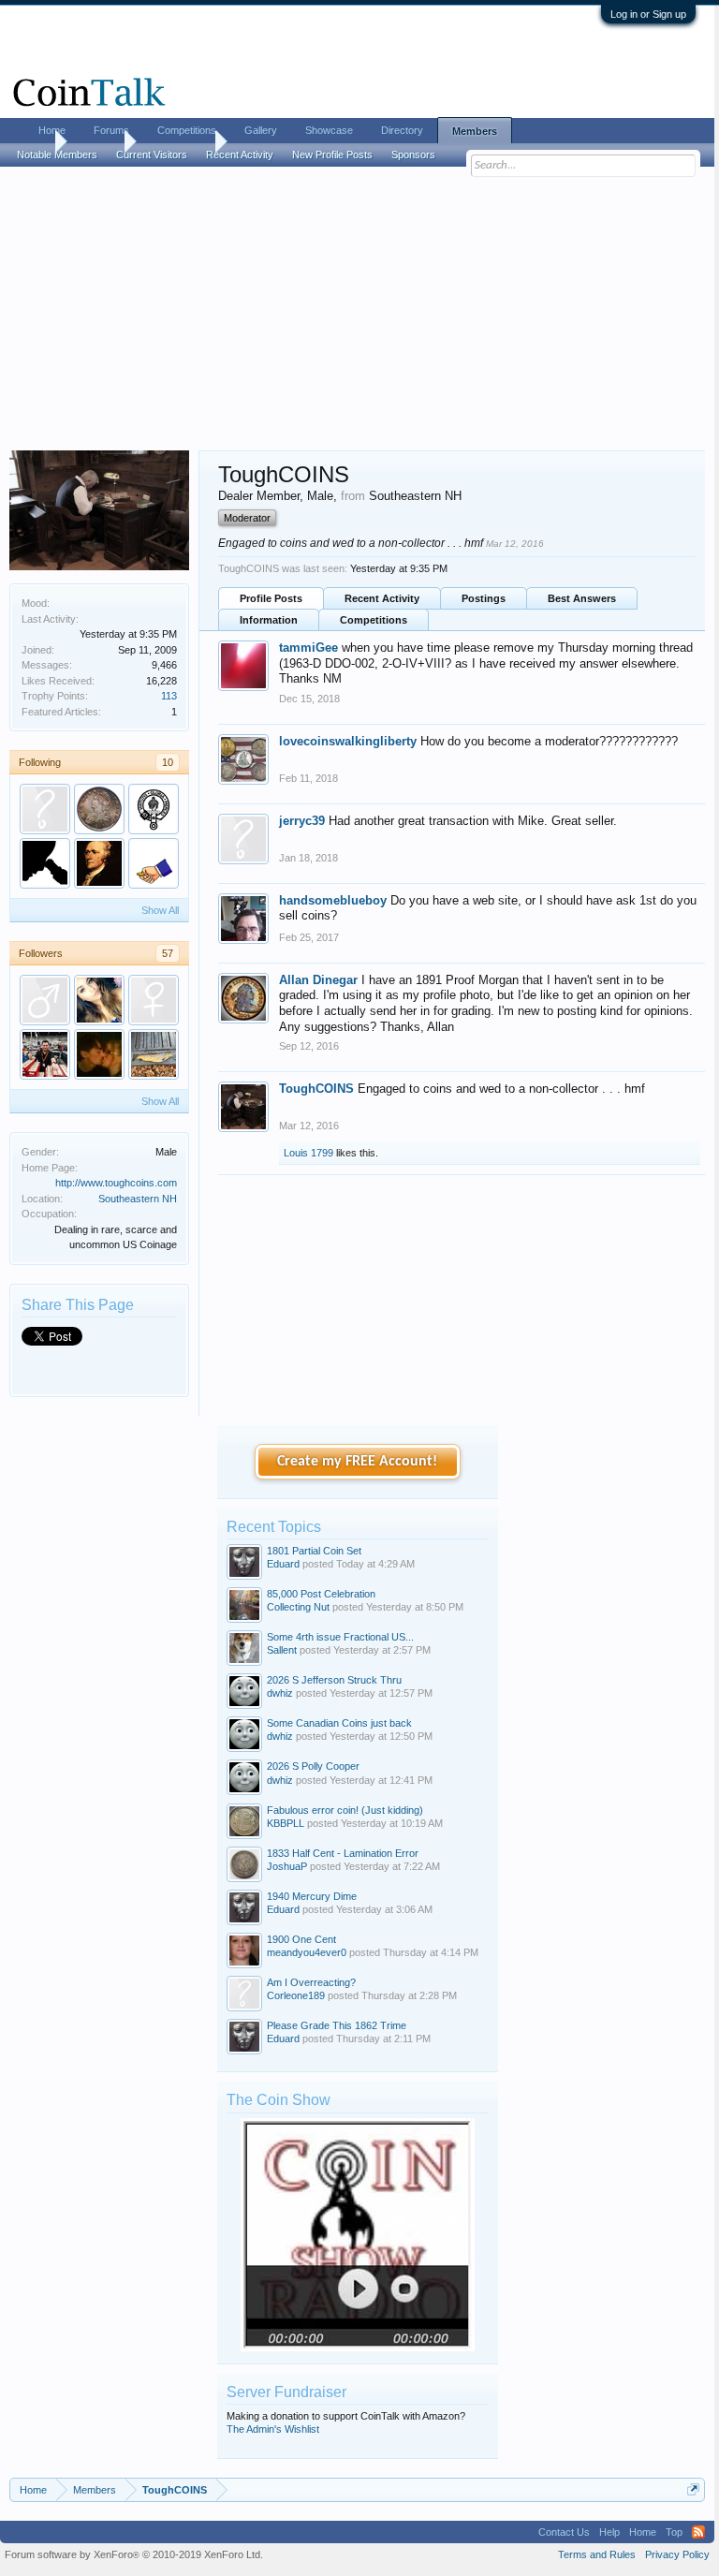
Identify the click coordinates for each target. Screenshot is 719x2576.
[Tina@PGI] (154, 1000)
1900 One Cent (301, 1939)
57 (168, 953)
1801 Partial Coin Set (314, 1551)
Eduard (283, 1564)
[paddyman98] (154, 863)
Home (52, 130)
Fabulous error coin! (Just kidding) (345, 1810)
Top (674, 2532)
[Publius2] (99, 863)
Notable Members (57, 155)
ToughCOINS (316, 1089)
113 (169, 696)
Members (475, 131)
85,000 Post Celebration (321, 1594)
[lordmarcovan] (154, 809)
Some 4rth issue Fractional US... (340, 1637)
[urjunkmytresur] (99, 1054)
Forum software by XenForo (134, 2554)
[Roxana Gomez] (99, 1000)
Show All (160, 910)
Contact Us (564, 2532)
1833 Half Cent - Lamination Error (343, 1853)
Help (609, 2532)
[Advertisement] (357, 310)
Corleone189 (296, 1995)
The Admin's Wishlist (273, 2429)
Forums (111, 130)
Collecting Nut (298, 1607)
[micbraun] (99, 809)
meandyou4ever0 (307, 1952)
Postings (484, 598)
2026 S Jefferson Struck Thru (334, 1680)
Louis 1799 (308, 1153)
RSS (698, 2532)
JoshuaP (287, 1866)
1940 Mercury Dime (312, 1896)
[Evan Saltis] (45, 1054)
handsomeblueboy (333, 900)
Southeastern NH (138, 1199)
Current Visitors (152, 155)
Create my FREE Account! (357, 1462)
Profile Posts (271, 598)
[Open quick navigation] (693, 2489)
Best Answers (582, 598)
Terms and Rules (597, 2554)
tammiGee (308, 648)
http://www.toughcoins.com (116, 1183)
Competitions (374, 620)
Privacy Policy (677, 2554)
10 (168, 762)
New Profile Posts (332, 155)
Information (269, 620)
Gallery (261, 130)
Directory (402, 130)
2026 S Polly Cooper (313, 1766)
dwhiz (280, 1693)
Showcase (329, 130)
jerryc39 (302, 821)
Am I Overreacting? (311, 1982)
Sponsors (413, 155)
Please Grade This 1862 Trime (337, 2025)
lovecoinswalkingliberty (348, 741)
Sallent (282, 1650)
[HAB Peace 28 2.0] (154, 1054)
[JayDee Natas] (45, 1000)
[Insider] (45, 863)
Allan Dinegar (318, 980)
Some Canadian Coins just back (339, 1723)
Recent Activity (382, 598)
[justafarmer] (45, 809)
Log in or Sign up (648, 14)
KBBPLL (286, 1823)
